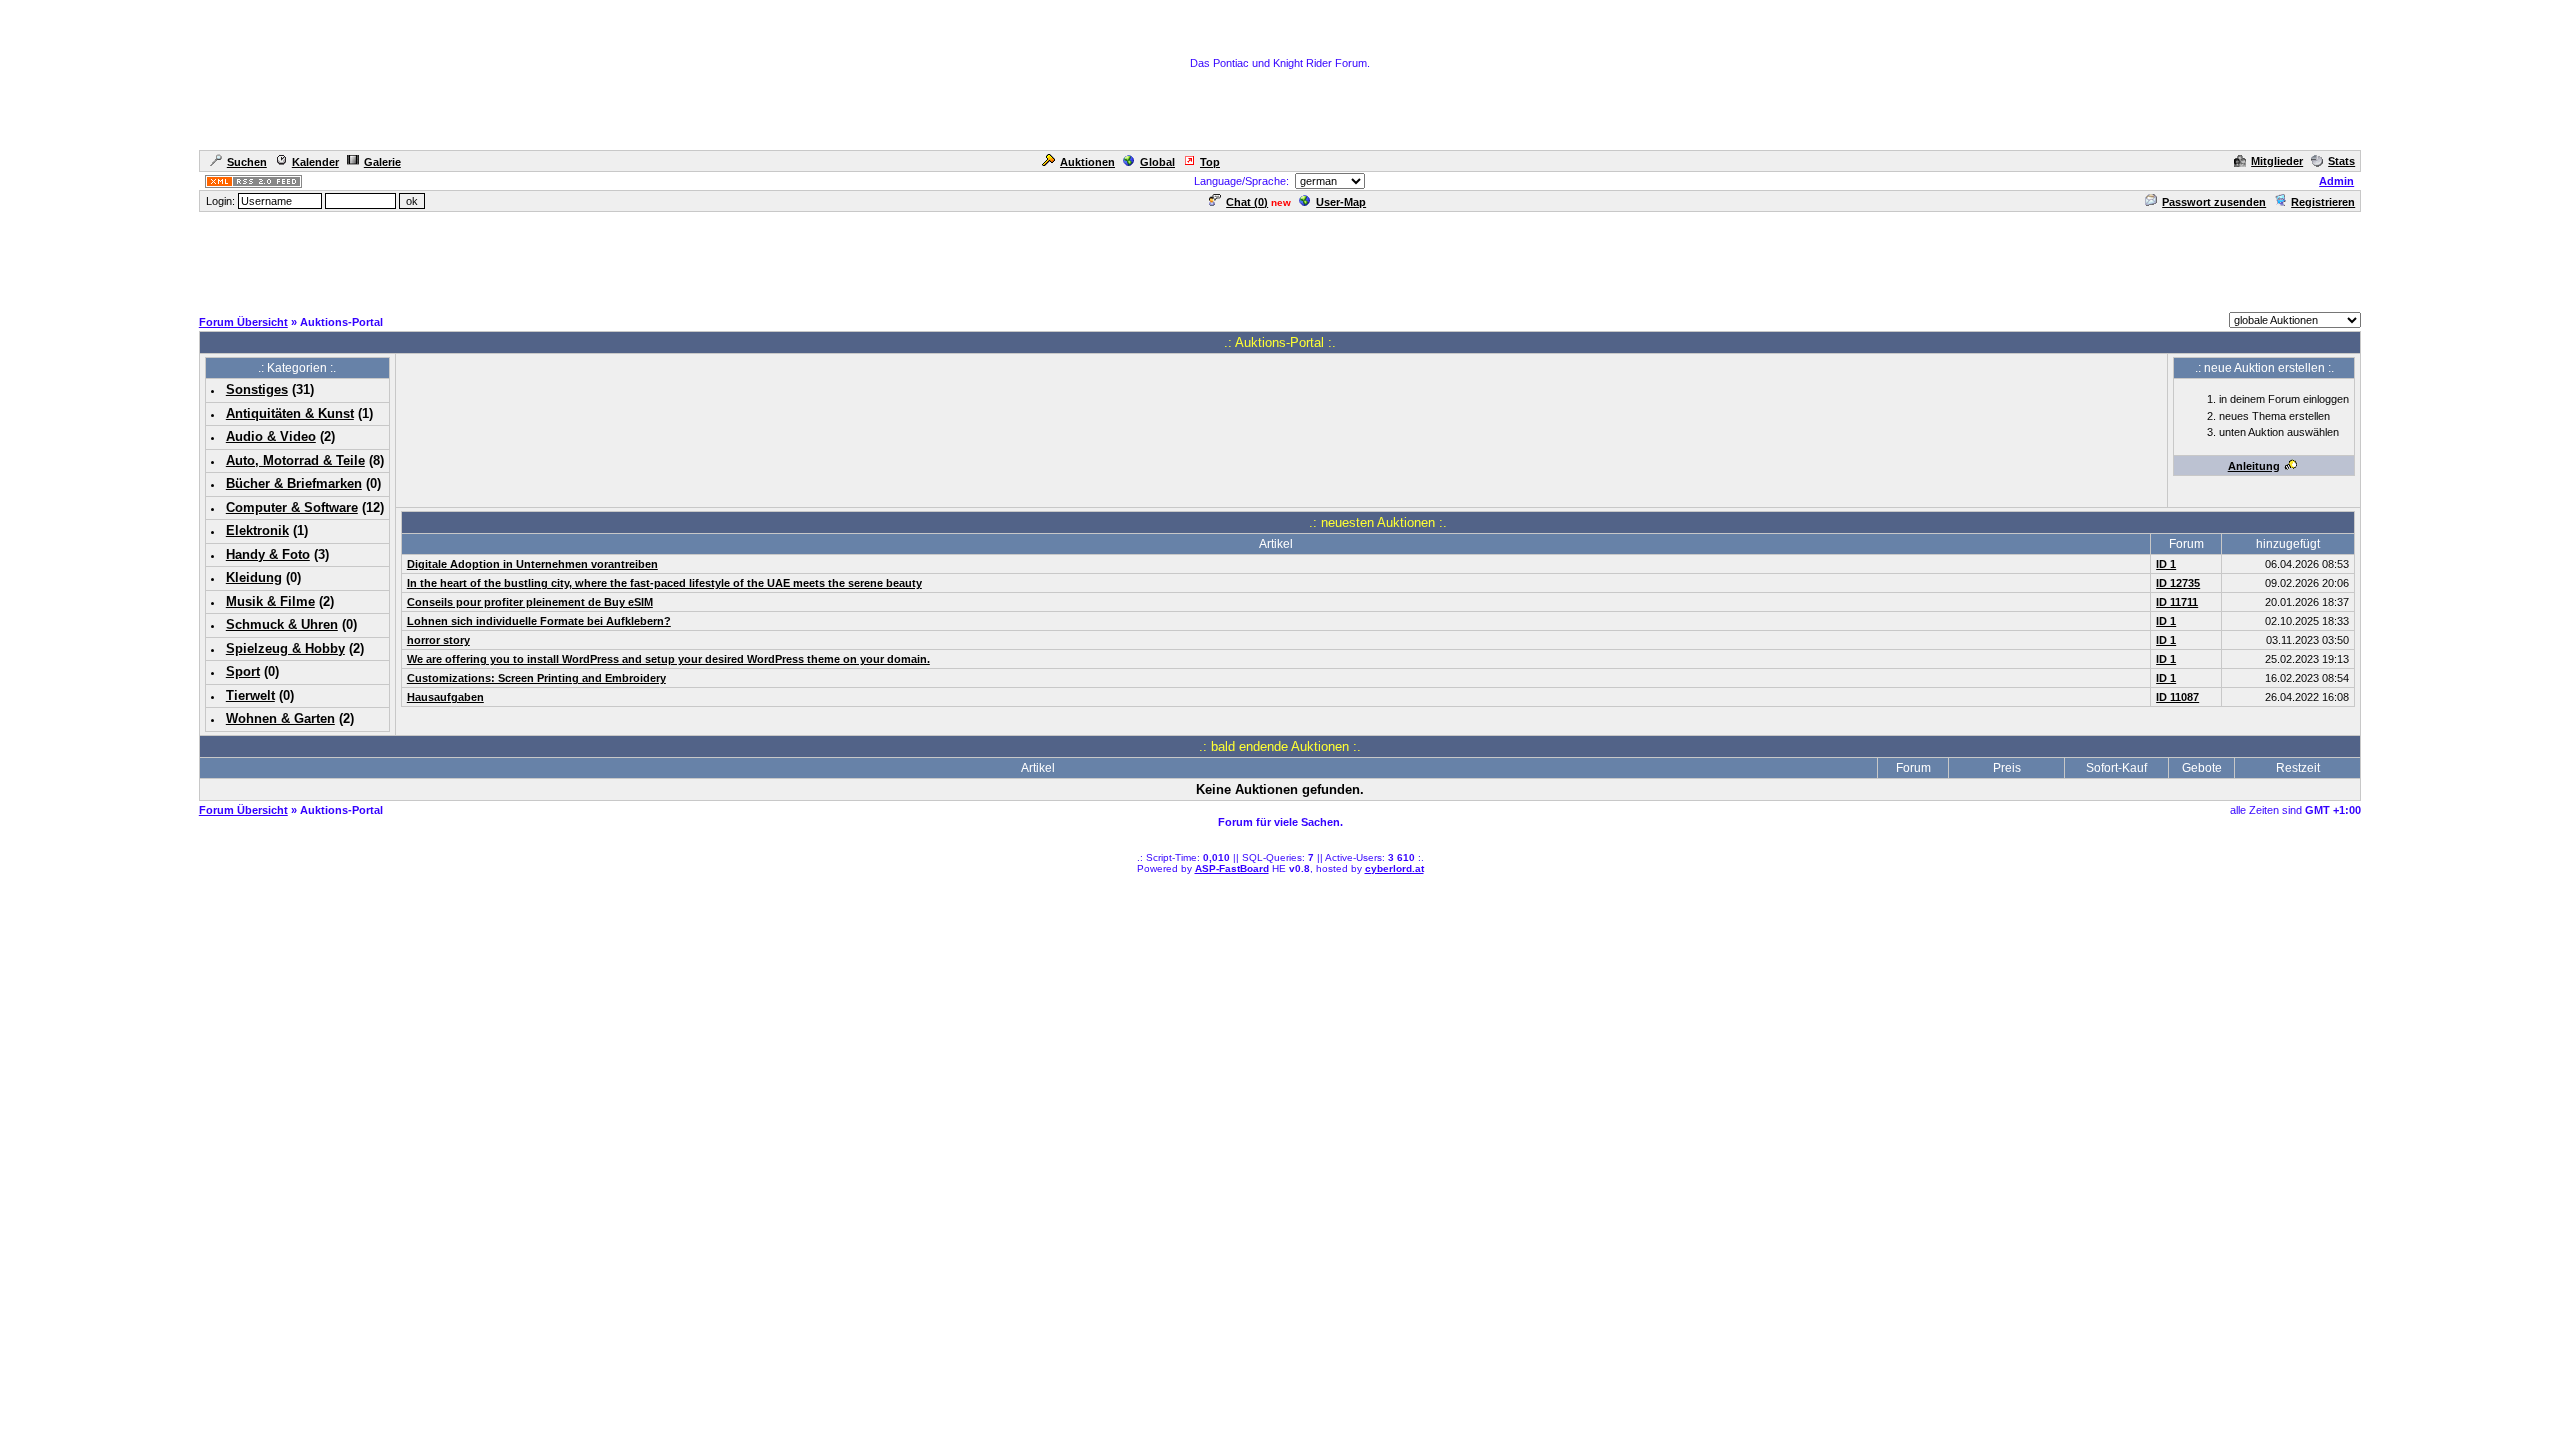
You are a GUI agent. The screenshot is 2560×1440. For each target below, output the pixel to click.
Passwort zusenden (2214, 202)
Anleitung (2254, 466)
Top (1210, 162)
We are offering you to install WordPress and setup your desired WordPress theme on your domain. (668, 659)
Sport (243, 671)
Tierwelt (250, 695)
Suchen (247, 162)
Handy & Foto (268, 554)
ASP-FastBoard (1232, 868)
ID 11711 (2177, 602)
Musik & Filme (270, 601)
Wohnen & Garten (280, 718)
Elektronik (257, 530)
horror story (438, 640)
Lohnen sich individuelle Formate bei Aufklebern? (539, 621)
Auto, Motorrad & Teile (295, 460)
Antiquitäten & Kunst (290, 413)
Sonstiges (257, 389)
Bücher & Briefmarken (294, 483)
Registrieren (2323, 202)
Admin (2336, 181)
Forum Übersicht (243, 322)
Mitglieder (2277, 161)
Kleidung (254, 577)
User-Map (1341, 202)
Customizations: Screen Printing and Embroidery (536, 678)
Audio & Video (271, 436)
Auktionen (1087, 162)
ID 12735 (2178, 583)
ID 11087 (2177, 697)
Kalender (315, 162)
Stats (2341, 161)
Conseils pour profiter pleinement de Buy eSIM (530, 602)
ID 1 (2166, 564)
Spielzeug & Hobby (285, 648)
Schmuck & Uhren (282, 624)
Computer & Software (292, 507)
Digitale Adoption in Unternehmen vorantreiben (532, 564)
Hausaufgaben (445, 697)
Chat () (1247, 202)
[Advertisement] (1280, 259)
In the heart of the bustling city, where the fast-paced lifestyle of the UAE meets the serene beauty (664, 583)
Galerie (382, 162)
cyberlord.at (1394, 868)
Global (1157, 162)
